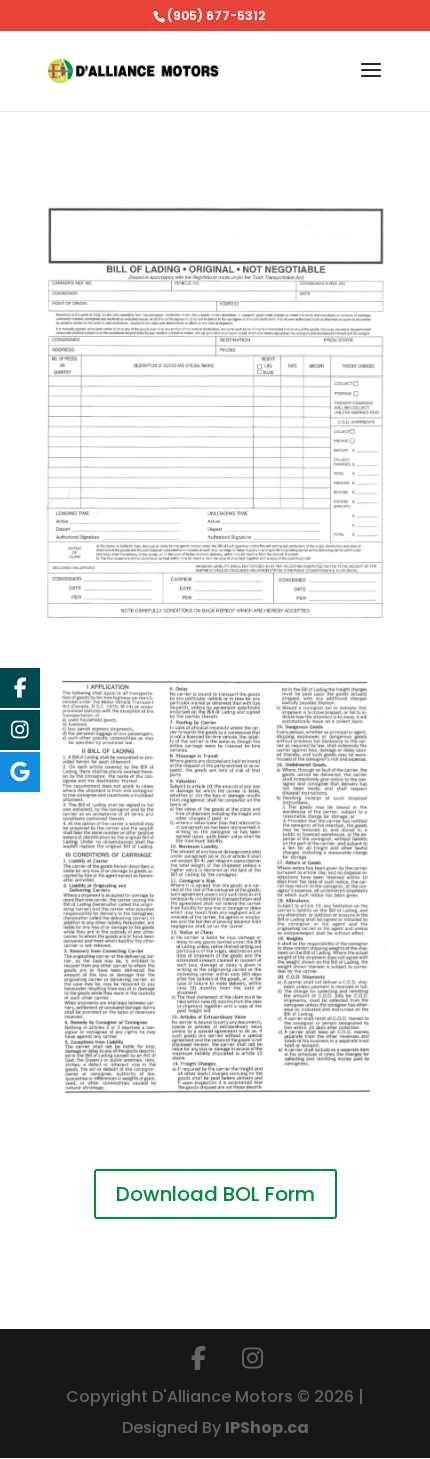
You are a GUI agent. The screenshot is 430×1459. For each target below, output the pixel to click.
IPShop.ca (267, 1427)
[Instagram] (252, 1359)
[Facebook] (198, 1359)
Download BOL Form (215, 1194)
